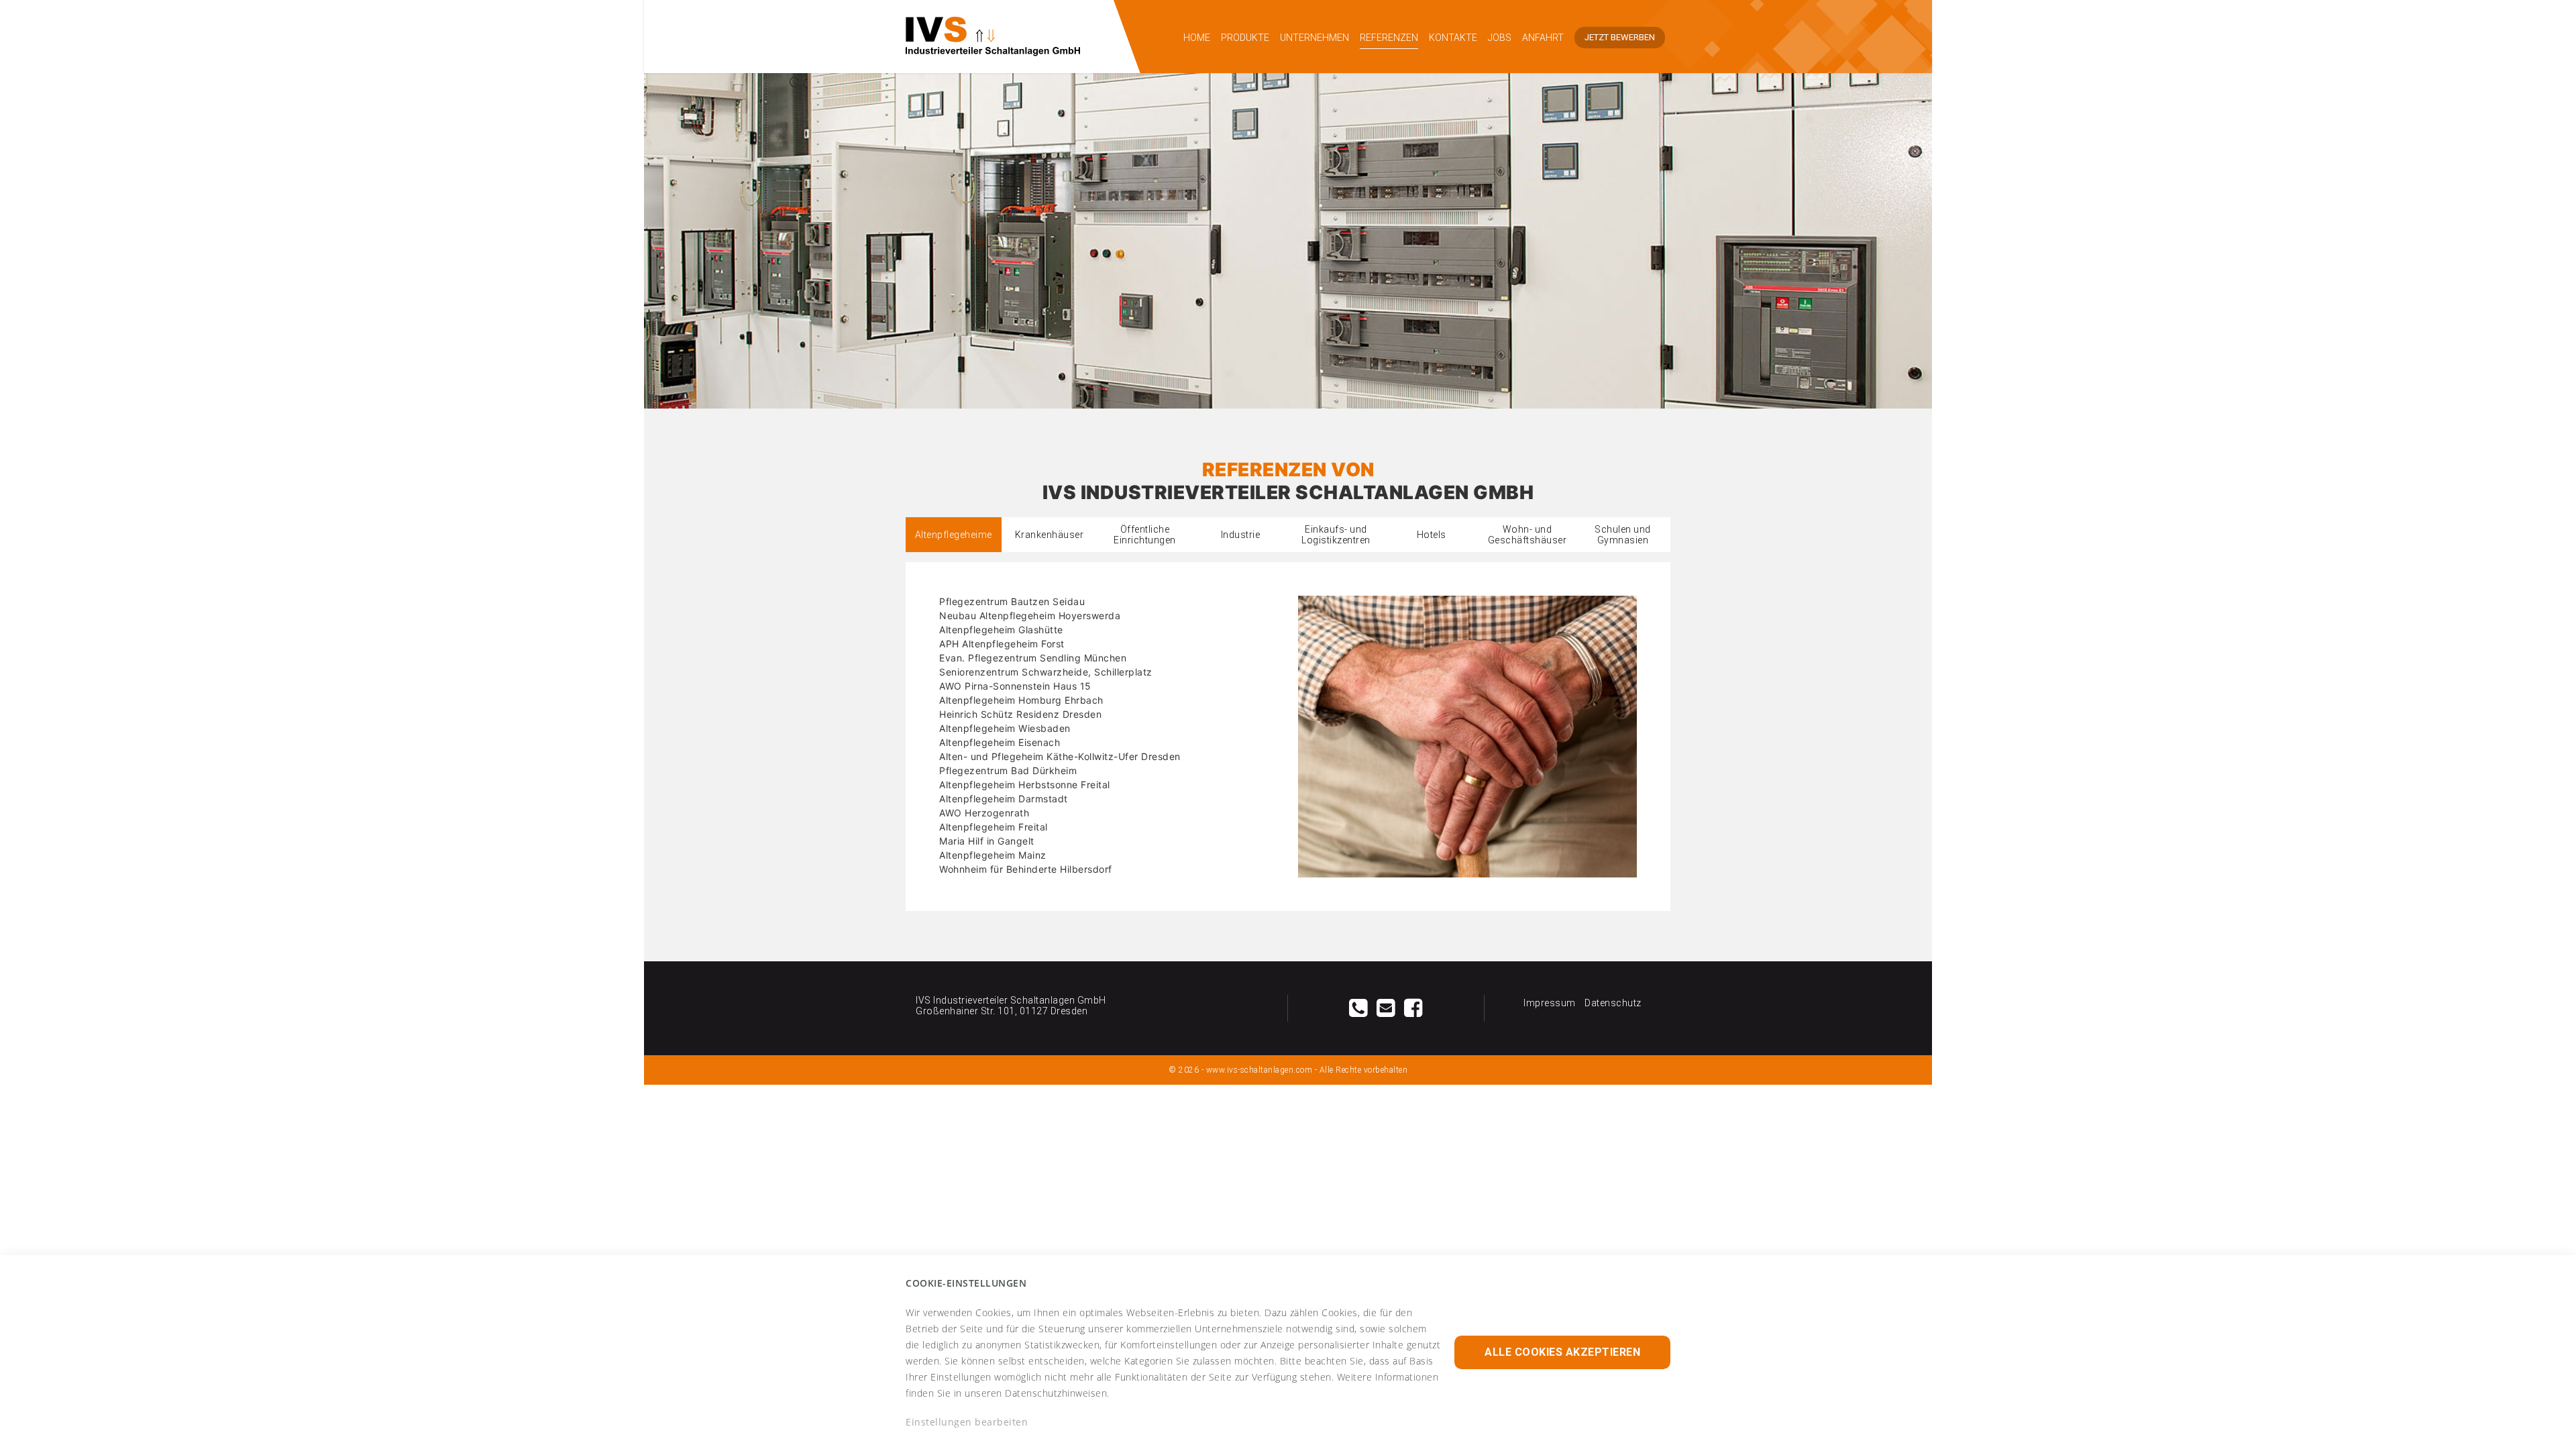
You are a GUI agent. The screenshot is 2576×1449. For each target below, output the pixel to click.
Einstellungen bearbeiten (967, 1422)
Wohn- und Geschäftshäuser (1527, 535)
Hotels (1432, 535)
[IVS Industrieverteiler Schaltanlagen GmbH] (1010, 37)
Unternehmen (1314, 38)
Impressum (1550, 1003)
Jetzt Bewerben (1620, 37)
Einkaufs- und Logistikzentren (1336, 535)
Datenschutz (1613, 1003)
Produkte (1245, 38)
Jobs (1500, 38)
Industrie (1241, 535)
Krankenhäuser (1050, 535)
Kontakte (1453, 38)
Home (1197, 38)
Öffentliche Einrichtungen (1145, 535)
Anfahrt (1543, 38)
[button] (1562, 1352)
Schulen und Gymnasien (1623, 535)
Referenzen (1389, 38)
